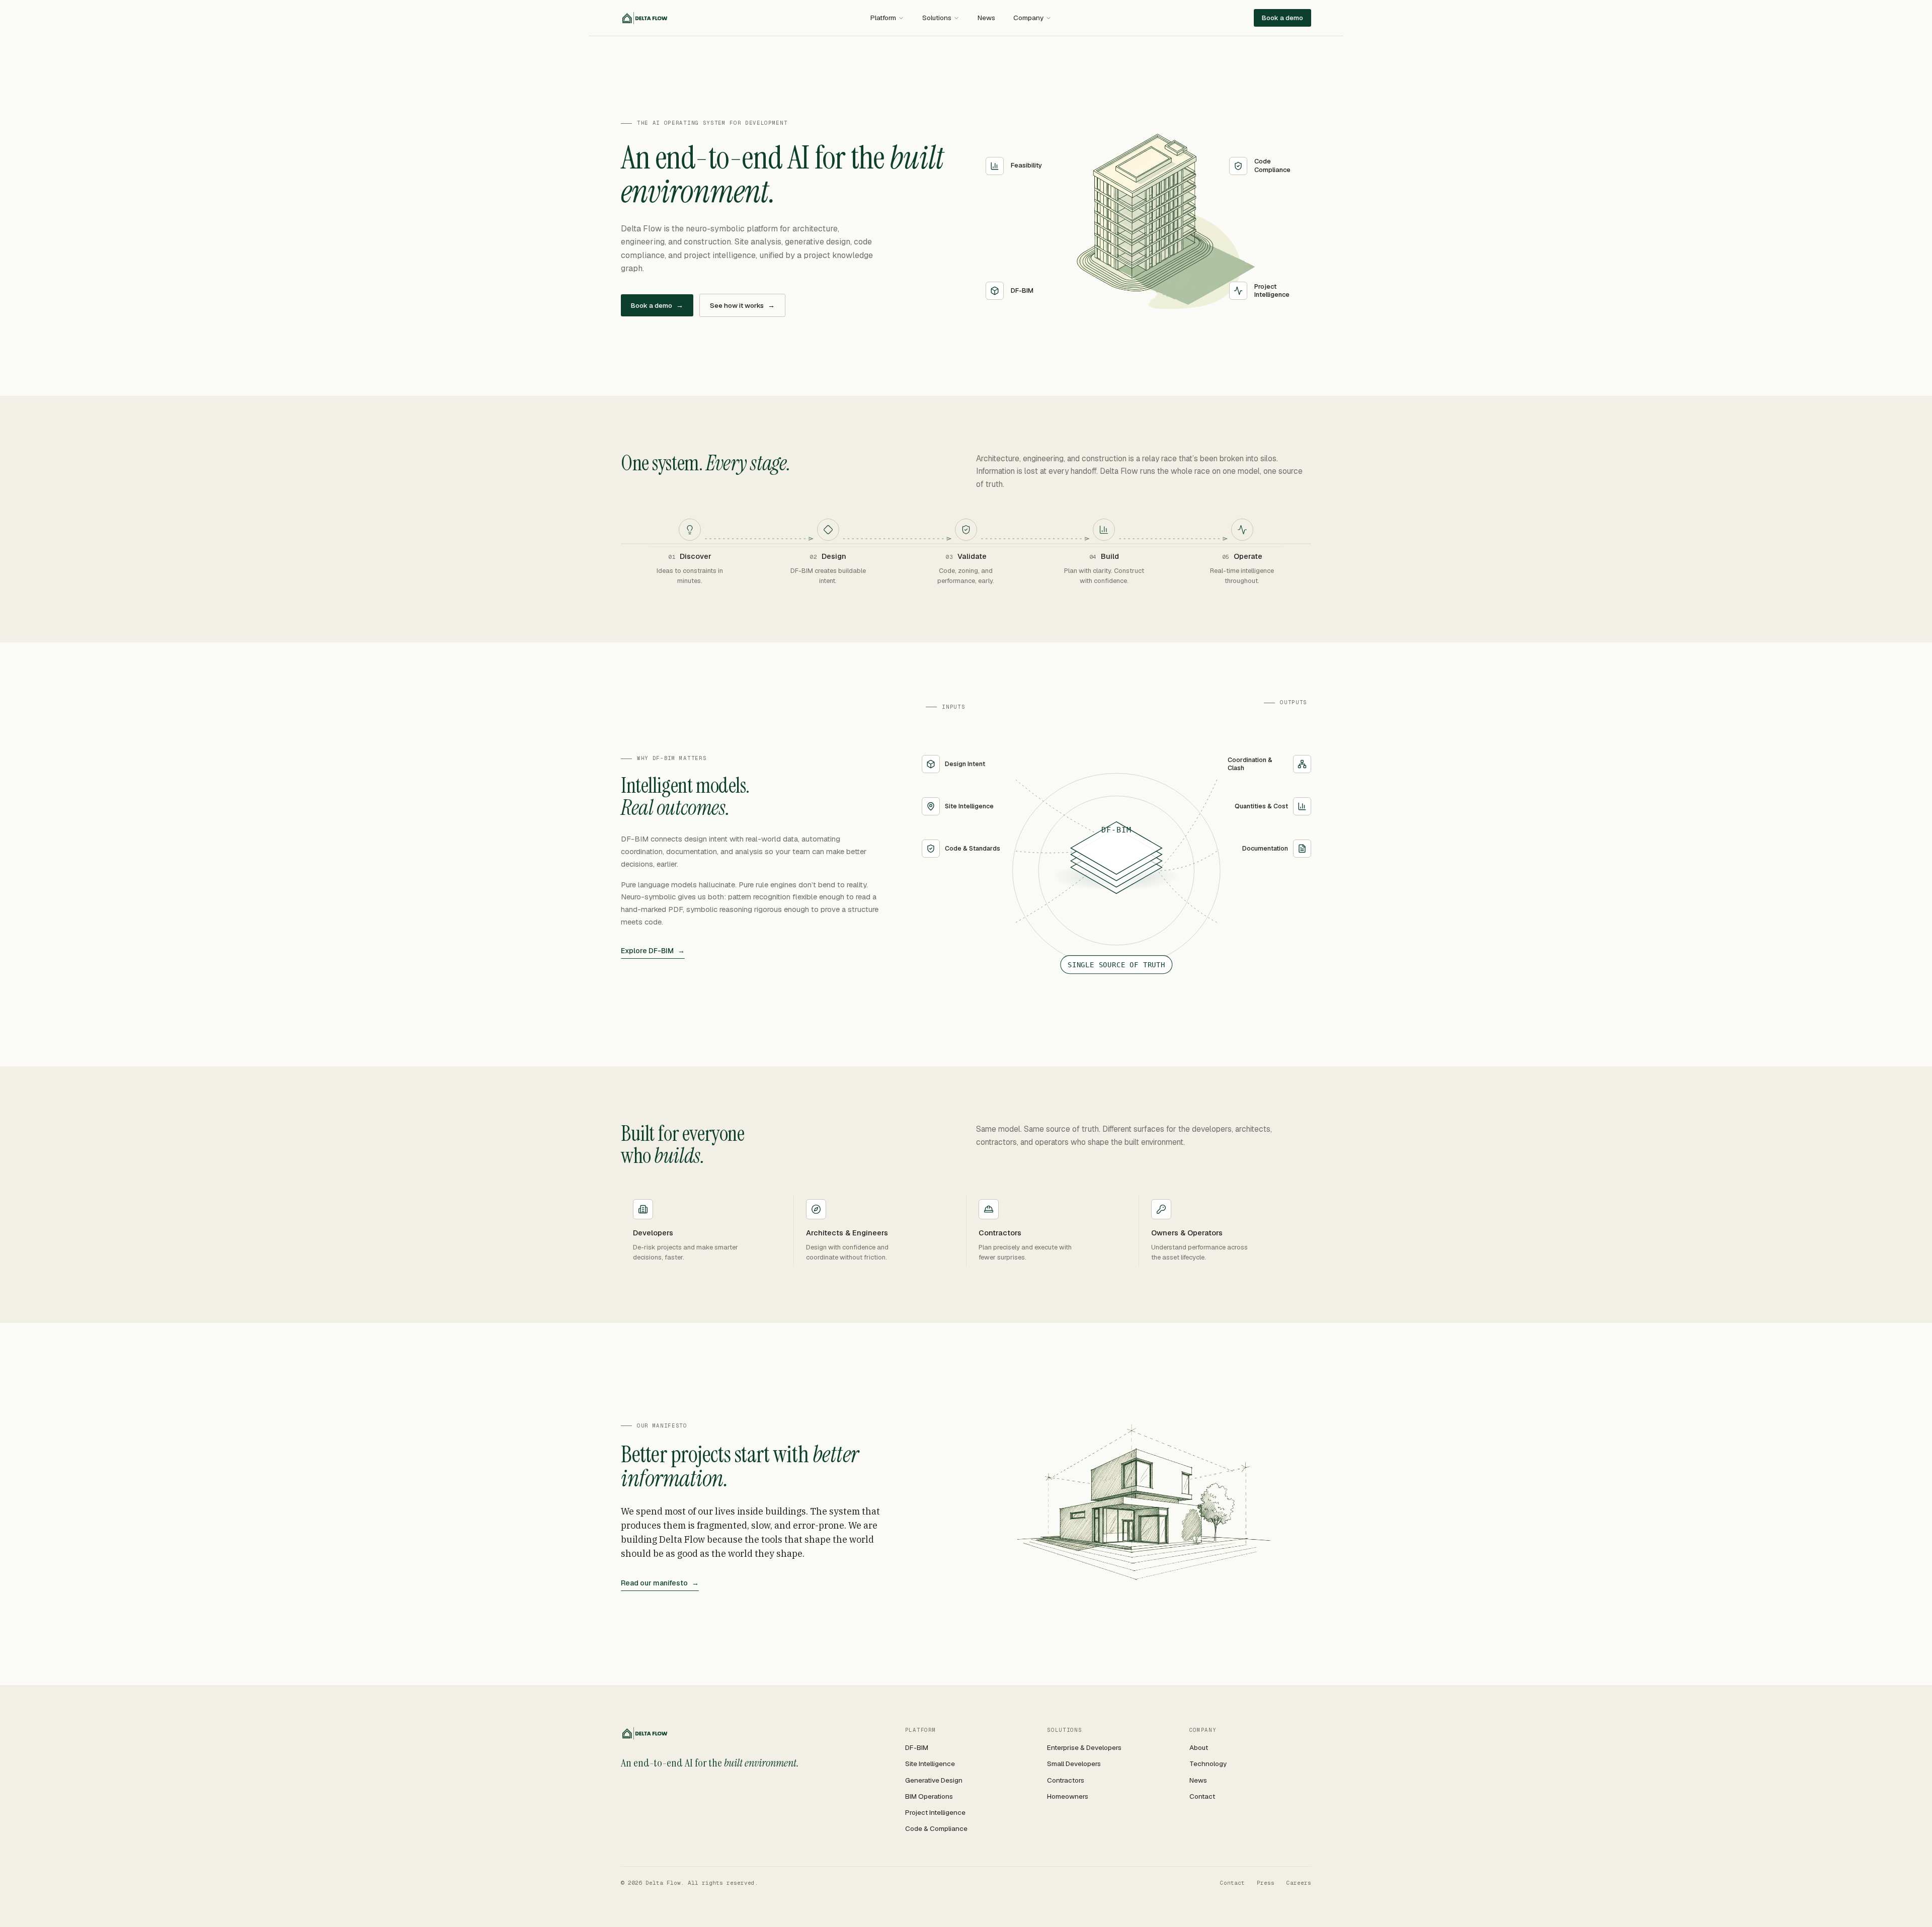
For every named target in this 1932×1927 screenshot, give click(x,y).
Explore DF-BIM (653, 951)
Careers (1299, 1883)
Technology (1208, 1764)
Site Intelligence (930, 1764)
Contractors (1066, 1780)
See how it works (742, 305)
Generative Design (934, 1780)
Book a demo (1282, 18)
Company (1028, 18)
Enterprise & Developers (1084, 1747)
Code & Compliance (936, 1828)
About (1199, 1747)
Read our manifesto (660, 1583)
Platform (883, 18)
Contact (1202, 1796)
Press (1266, 1883)
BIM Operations (929, 1796)
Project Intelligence (935, 1812)
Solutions (937, 18)
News (986, 18)
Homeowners (1068, 1796)
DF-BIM (917, 1747)
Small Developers (1074, 1764)
